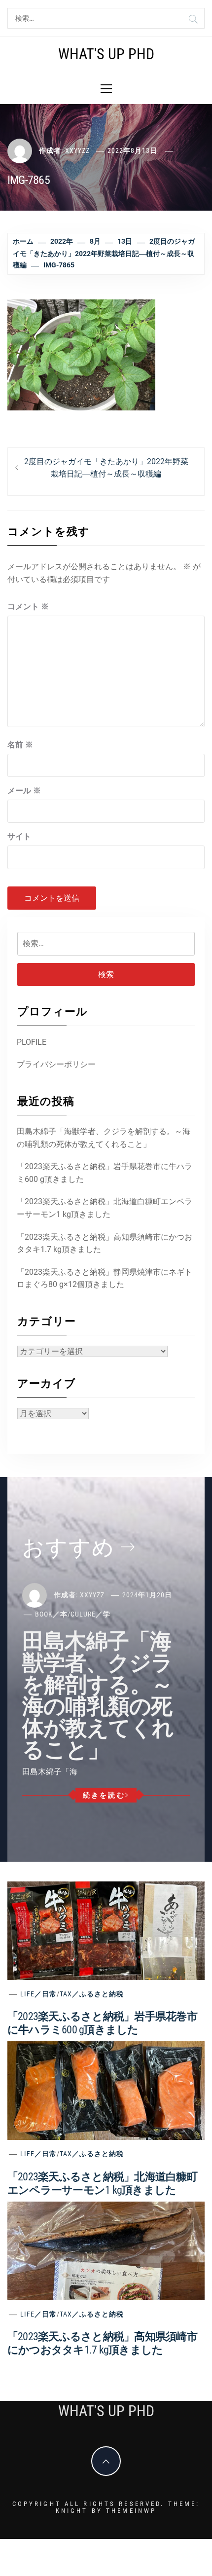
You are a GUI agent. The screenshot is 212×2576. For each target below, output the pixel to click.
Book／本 (51, 1614)
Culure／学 (90, 1614)
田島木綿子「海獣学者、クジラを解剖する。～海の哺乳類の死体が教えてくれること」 (104, 1138)
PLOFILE (32, 1042)
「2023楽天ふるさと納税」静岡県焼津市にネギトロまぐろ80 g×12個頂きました (105, 1278)
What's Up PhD (106, 54)
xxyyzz (77, 150)
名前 (20, 745)
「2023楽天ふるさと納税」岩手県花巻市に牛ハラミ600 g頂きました (105, 1173)
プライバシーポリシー (56, 1064)
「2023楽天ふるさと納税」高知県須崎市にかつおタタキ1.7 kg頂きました (105, 1243)
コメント (28, 607)
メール (24, 791)
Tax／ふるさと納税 (92, 1994)
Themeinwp (131, 2511)
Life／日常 (38, 1994)
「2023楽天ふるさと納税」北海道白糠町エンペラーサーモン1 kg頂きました (105, 1208)
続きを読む (104, 1795)
